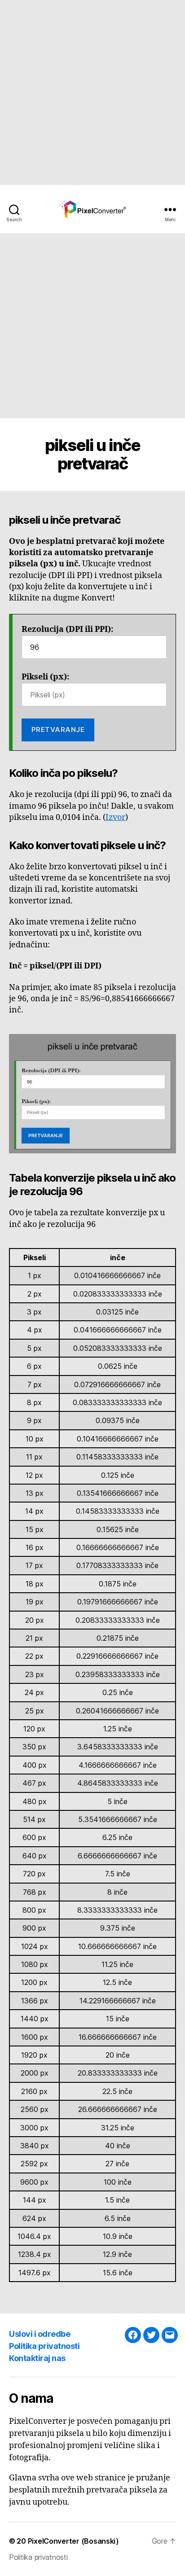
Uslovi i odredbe (40, 2334)
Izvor (115, 817)
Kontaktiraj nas (37, 2358)
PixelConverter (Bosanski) (73, 2541)
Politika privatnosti (44, 2346)
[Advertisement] (92, 92)
